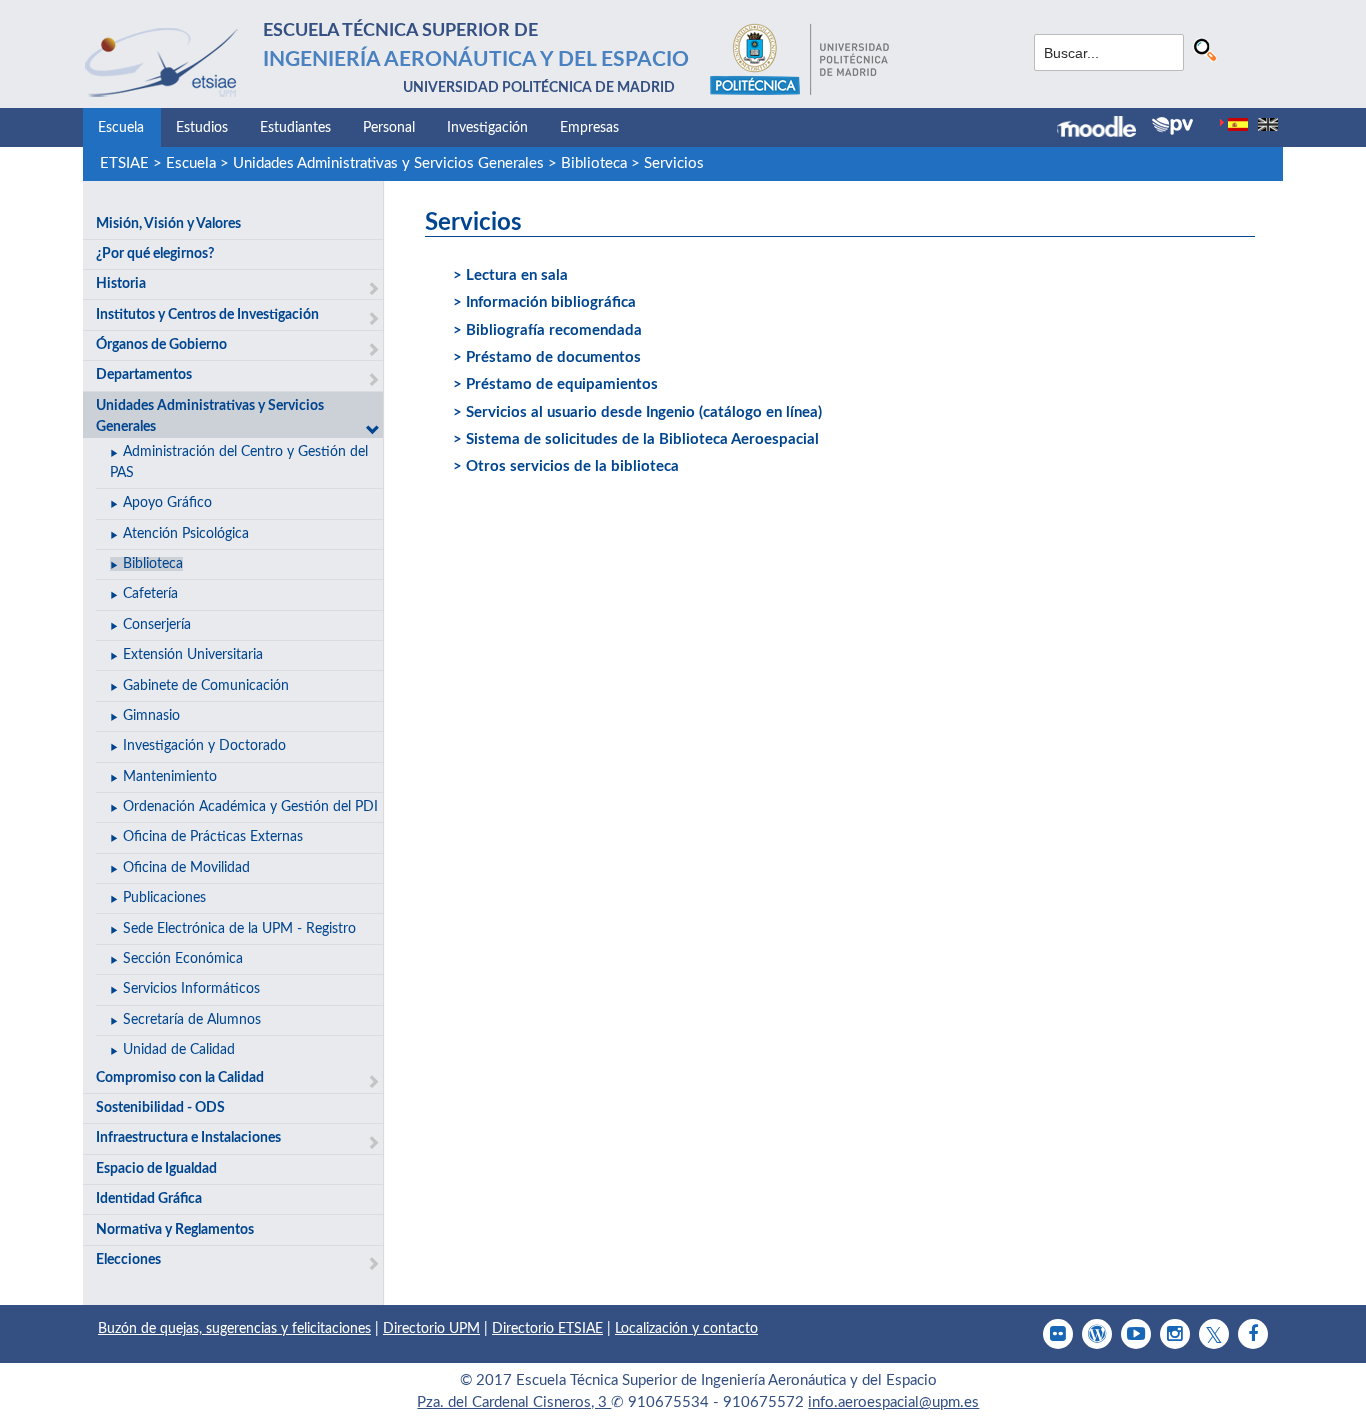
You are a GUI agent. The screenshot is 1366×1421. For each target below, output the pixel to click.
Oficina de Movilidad (186, 868)
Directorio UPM (431, 1329)
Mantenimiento (170, 777)
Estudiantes (295, 128)
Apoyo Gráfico (167, 503)
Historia (121, 284)
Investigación (487, 128)
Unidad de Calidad (179, 1050)
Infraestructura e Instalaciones (188, 1138)
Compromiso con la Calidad (180, 1078)
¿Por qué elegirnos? (155, 254)
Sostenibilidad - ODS (160, 1108)
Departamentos (144, 375)
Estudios (202, 128)
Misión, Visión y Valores (168, 224)
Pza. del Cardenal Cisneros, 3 (514, 1402)
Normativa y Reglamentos (175, 1230)
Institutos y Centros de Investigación (207, 315)
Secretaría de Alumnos (192, 1020)
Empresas (589, 128)
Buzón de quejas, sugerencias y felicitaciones (234, 1329)
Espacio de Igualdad (156, 1169)
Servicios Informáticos (191, 989)
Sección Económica (183, 959)
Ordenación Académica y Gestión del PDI (250, 807)
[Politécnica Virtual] (1172, 126)
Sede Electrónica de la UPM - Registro (239, 929)
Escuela (121, 128)
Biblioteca (594, 163)
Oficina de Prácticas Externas (213, 837)
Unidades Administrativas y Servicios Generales (388, 163)
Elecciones (128, 1260)
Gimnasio (151, 716)
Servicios (674, 163)
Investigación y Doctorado (204, 746)
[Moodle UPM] (1104, 129)
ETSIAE (124, 163)
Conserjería (157, 625)
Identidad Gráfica (149, 1199)
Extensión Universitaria (193, 655)
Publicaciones (164, 898)
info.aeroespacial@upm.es (893, 1402)
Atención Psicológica (186, 534)
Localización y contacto (686, 1329)
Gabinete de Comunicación (206, 686)
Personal (389, 128)
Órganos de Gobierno (161, 345)
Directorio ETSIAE (547, 1329)
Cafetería (150, 594)
